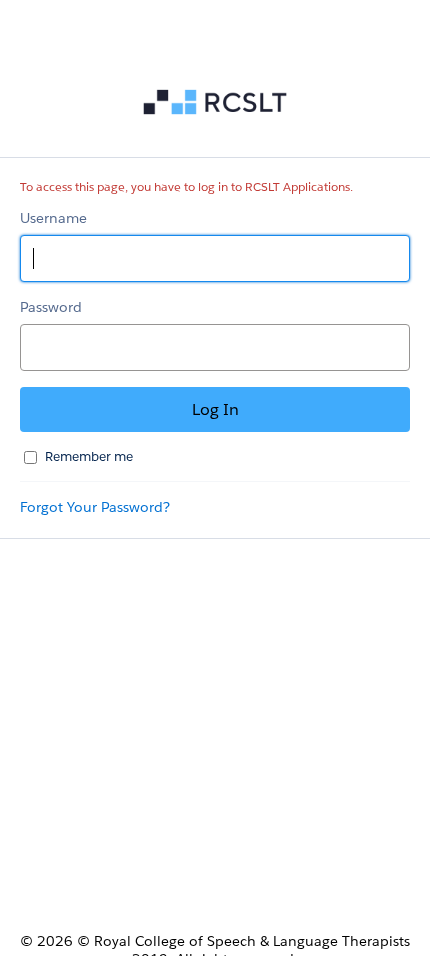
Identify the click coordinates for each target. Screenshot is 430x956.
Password (51, 307)
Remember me (89, 456)
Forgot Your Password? (95, 507)
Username (53, 218)
